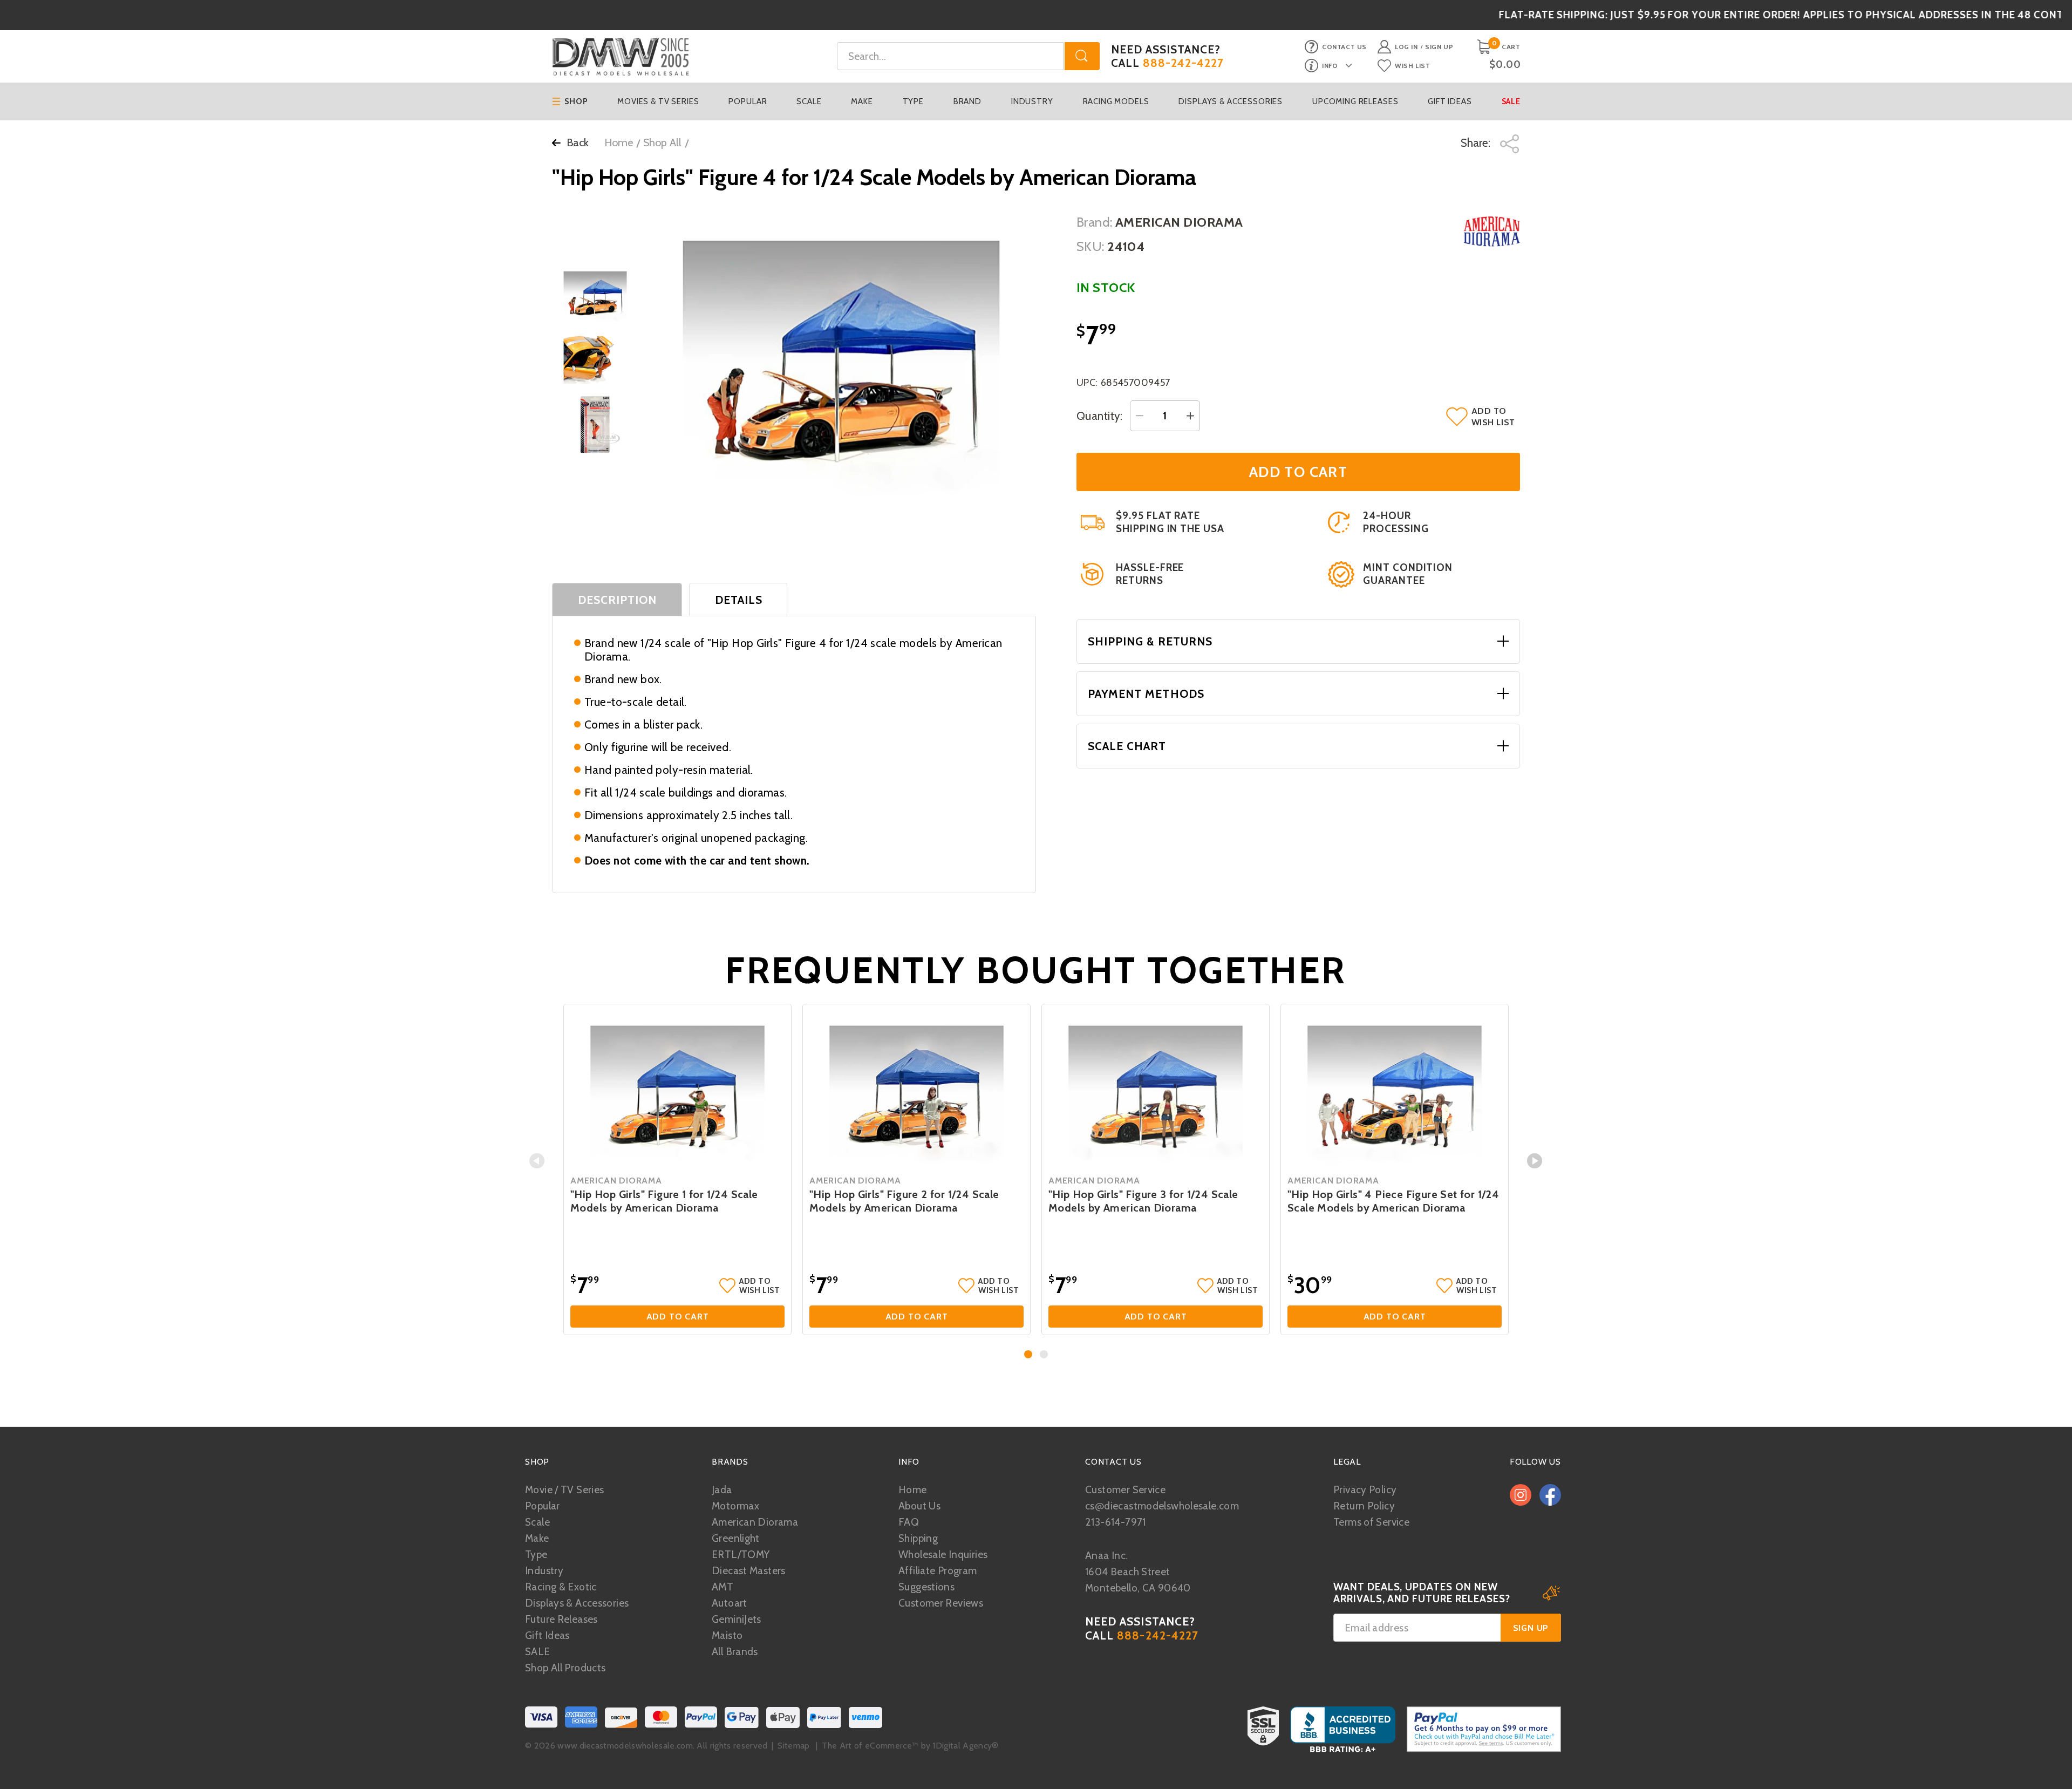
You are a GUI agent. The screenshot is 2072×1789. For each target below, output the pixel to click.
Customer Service (1125, 1490)
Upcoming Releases (1355, 101)
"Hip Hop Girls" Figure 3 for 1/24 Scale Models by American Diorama (1143, 1201)
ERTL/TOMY (741, 1555)
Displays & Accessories (1231, 101)
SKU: (1090, 246)
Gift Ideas (1450, 101)
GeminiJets (737, 1619)
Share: (1477, 143)
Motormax (735, 1506)
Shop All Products (565, 1668)
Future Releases (561, 1619)
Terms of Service (1371, 1522)
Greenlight (736, 1538)
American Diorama (755, 1522)
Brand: (1095, 222)
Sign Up (1439, 47)
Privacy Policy (1365, 1490)
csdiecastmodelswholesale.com (1162, 1506)
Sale (1511, 101)
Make (862, 101)
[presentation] (537, 1161)
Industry (1032, 101)
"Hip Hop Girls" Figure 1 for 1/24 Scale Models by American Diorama (664, 1201)
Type (913, 101)
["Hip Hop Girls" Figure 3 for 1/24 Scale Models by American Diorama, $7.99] (1156, 1091)
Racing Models (1116, 101)
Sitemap (793, 1746)
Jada (722, 1490)
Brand (967, 101)
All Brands (735, 1652)
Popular (748, 101)
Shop (576, 101)
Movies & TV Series (658, 101)
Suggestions (926, 1587)
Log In (1406, 47)
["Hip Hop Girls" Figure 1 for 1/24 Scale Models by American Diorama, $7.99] (677, 1091)
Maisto (727, 1635)
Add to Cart (678, 1317)
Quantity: (1100, 416)
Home (619, 142)
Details (739, 600)
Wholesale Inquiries (943, 1555)
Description (618, 600)
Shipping (918, 1538)
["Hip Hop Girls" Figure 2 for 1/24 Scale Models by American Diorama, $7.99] (916, 1091)
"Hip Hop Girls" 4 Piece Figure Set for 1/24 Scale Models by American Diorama (1393, 1201)
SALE (538, 1652)
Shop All (662, 142)
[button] (1028, 1354)
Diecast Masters (749, 1571)
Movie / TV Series (564, 1490)
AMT (723, 1587)
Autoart (730, 1603)
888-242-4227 (1184, 63)
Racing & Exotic (561, 1587)
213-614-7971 (1116, 1522)
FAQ (909, 1522)
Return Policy (1364, 1506)
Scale (809, 101)
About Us (919, 1506)
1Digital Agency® (965, 1746)
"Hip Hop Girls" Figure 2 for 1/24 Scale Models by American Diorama (904, 1201)
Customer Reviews (941, 1603)
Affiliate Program (938, 1571)
